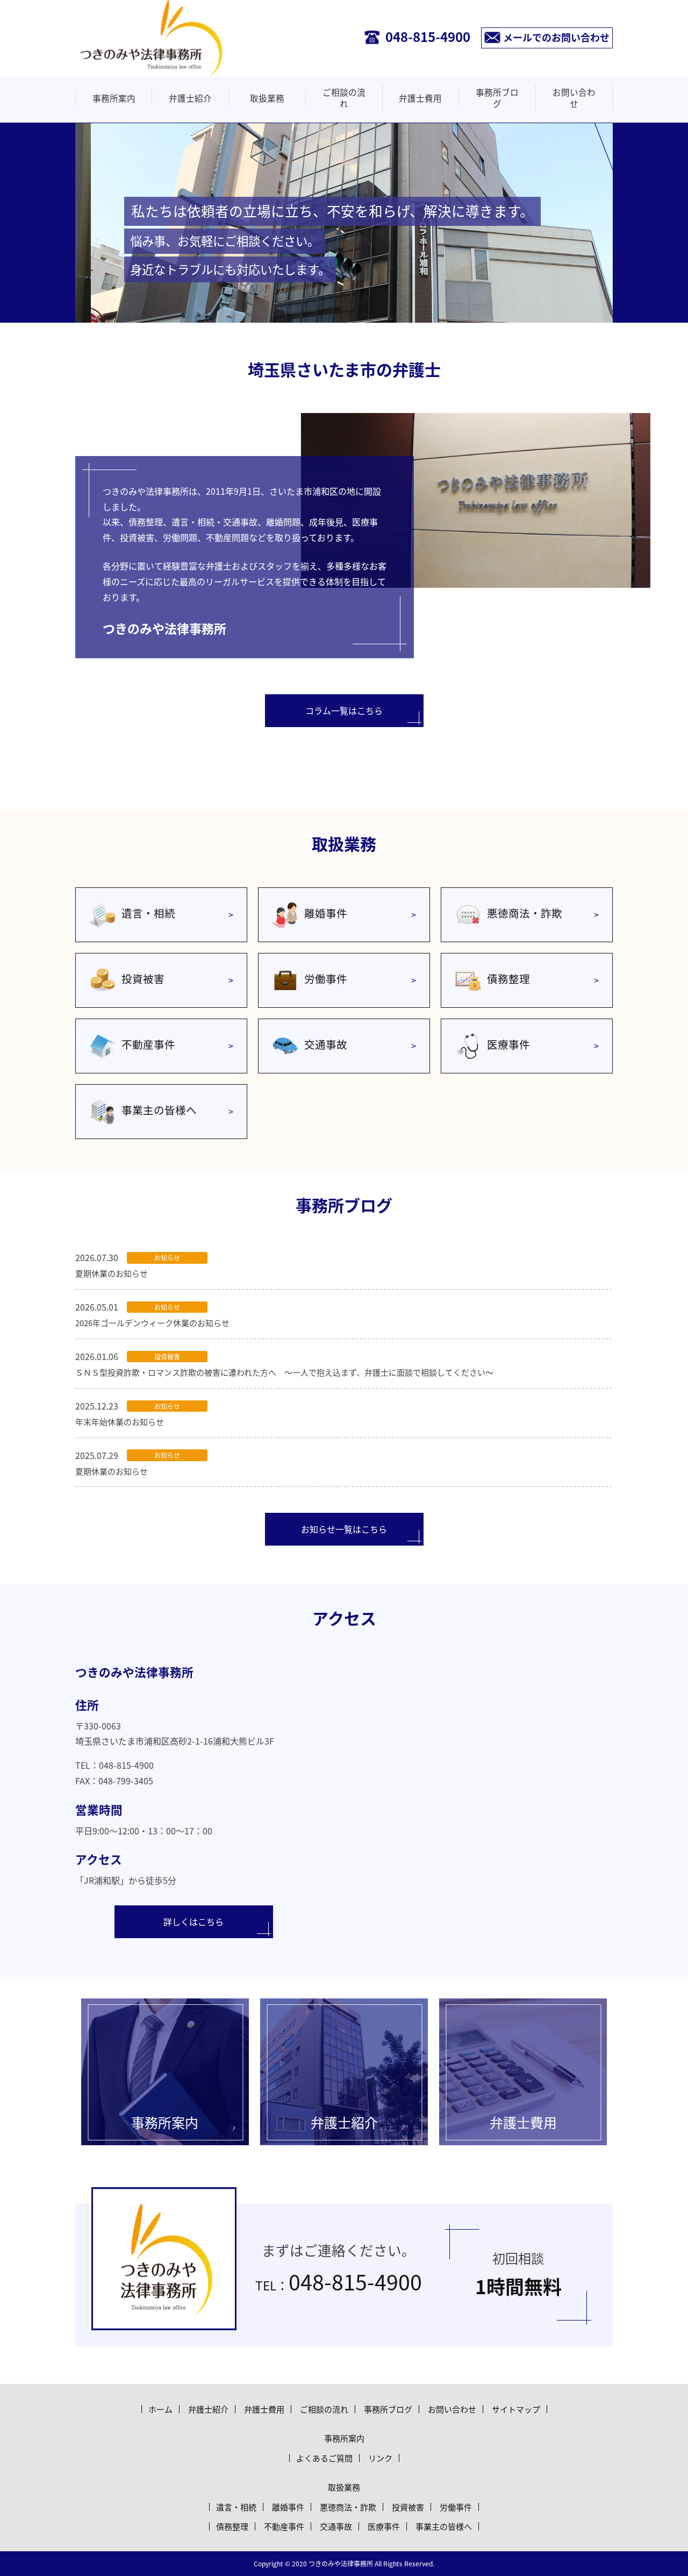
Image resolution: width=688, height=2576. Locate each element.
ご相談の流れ (344, 98)
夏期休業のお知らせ (112, 1273)
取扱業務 (267, 98)
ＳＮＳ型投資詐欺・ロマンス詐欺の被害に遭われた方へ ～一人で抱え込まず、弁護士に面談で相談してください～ (284, 1372)
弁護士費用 (420, 98)
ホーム (160, 2409)
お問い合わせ (574, 98)
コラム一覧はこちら (344, 710)
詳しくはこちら (193, 1922)
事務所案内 (114, 98)
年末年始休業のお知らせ (120, 1422)
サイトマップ (516, 2409)
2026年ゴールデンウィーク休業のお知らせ (152, 1323)
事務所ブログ (497, 98)
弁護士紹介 (190, 98)
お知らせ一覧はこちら (344, 1529)
